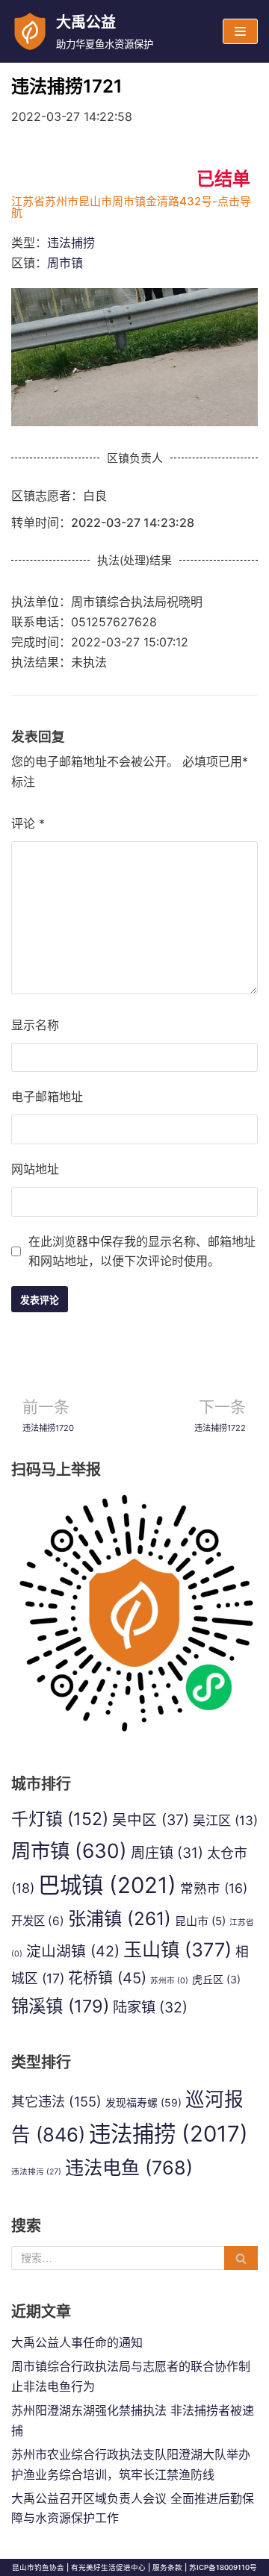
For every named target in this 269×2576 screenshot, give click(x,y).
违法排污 (36, 2172)
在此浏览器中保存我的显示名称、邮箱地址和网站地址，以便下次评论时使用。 (142, 1251)
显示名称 (35, 1025)
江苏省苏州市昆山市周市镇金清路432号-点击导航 (131, 207)
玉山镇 (177, 1950)
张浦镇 (120, 1918)
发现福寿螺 (143, 2102)
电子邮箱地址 (47, 1097)
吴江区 (225, 1820)
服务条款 (167, 2567)
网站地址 (35, 1169)
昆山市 (200, 1921)
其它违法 (56, 2101)
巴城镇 (107, 1885)
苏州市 (169, 1981)
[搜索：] (134, 2258)
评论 (28, 823)
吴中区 (151, 1820)
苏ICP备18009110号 (223, 2567)
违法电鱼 (129, 2168)
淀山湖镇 (73, 1951)
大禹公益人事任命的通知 (77, 2342)
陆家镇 (150, 2007)
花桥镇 (107, 1978)
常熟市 (214, 1888)
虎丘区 (216, 1979)
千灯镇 (60, 1819)
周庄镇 (167, 1853)
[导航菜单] (240, 31)
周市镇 (65, 263)
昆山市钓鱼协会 (38, 2567)
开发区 (38, 1921)
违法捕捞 (71, 243)
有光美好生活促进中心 (108, 2567)
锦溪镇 (60, 2006)
